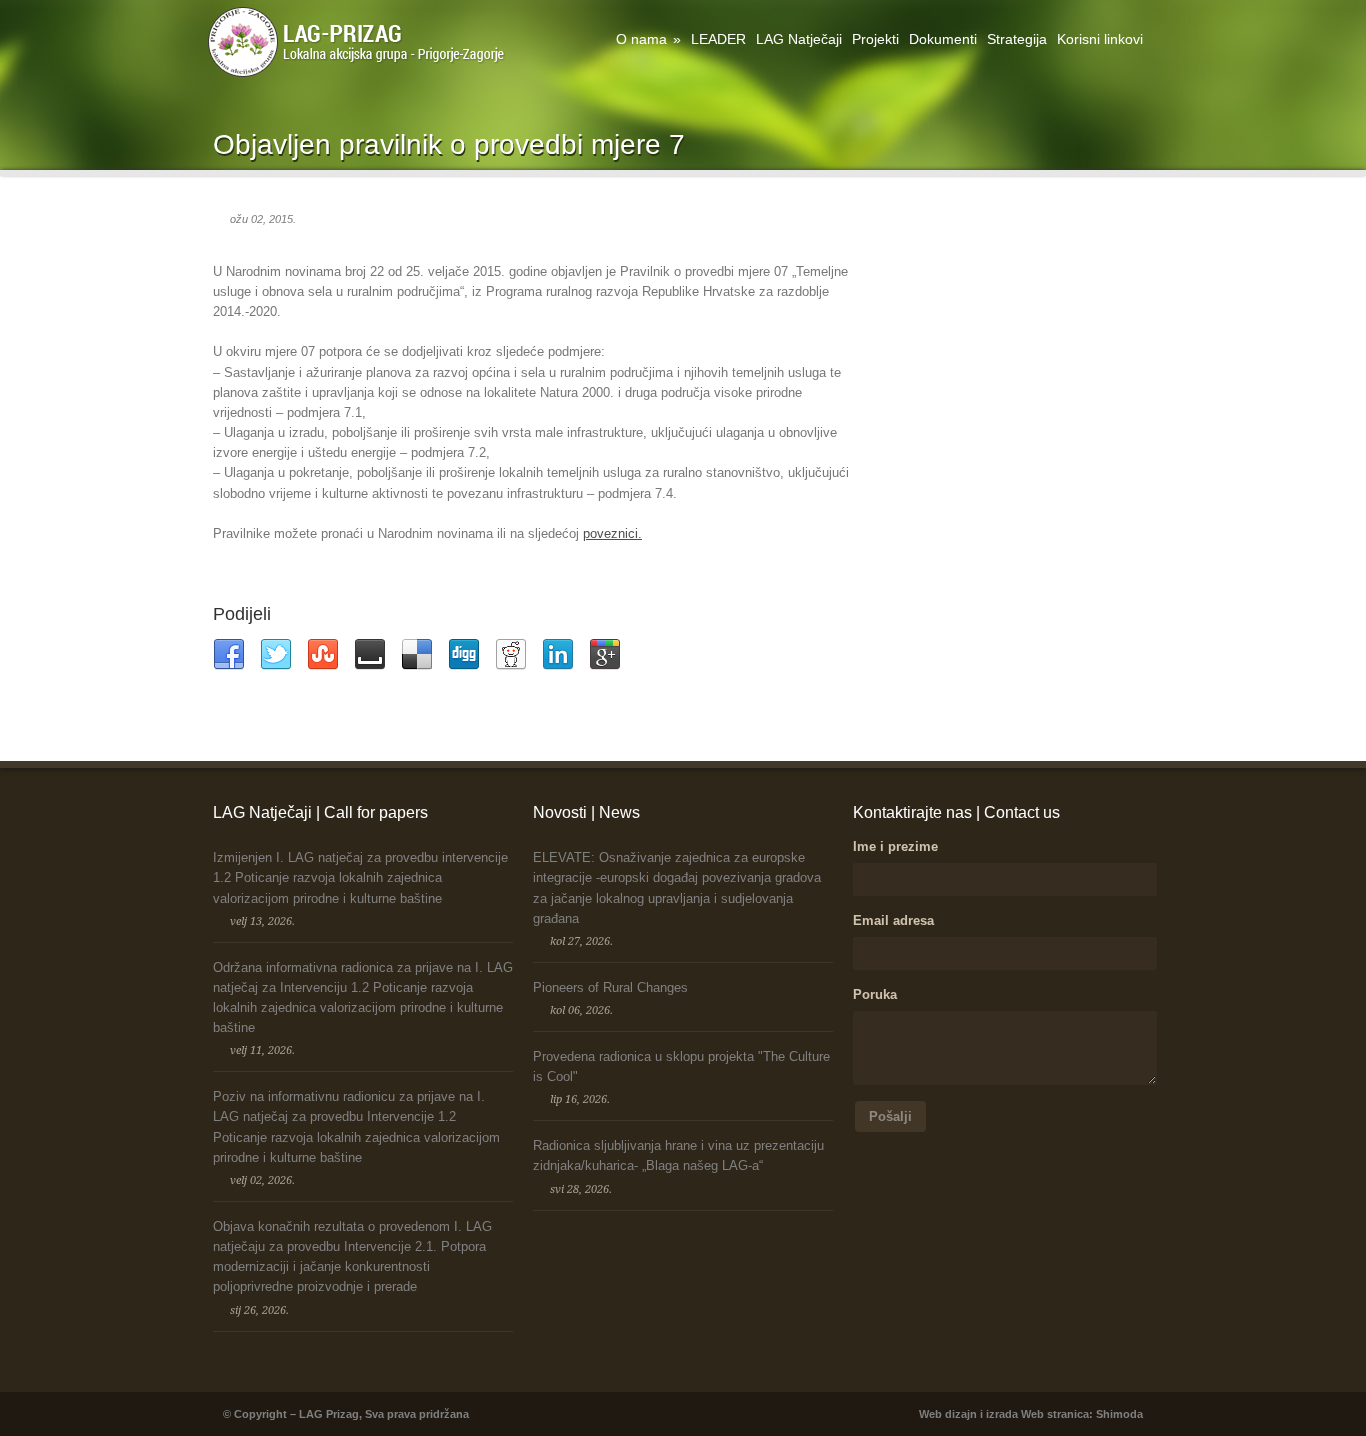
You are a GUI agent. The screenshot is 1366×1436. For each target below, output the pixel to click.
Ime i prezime (895, 846)
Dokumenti (943, 39)
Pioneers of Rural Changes (610, 987)
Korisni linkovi (1100, 39)
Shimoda (1119, 1414)
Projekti (875, 39)
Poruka (875, 994)
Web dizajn (948, 1414)
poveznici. (612, 533)
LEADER (718, 39)
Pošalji (890, 1116)
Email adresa (893, 920)
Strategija (1017, 39)
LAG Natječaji (799, 39)
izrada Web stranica (1037, 1414)
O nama (648, 39)
